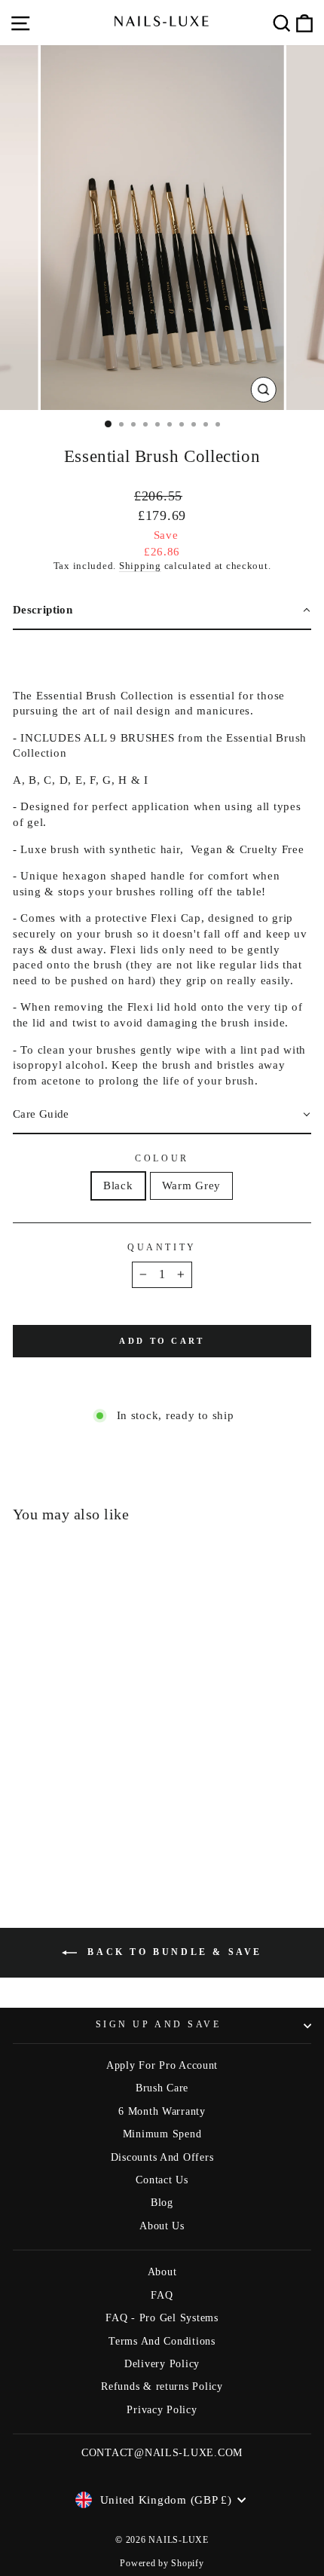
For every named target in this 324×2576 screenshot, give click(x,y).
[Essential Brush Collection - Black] (61, 1839)
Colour (162, 1159)
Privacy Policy (162, 2410)
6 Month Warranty (162, 2111)
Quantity (162, 1248)
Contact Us (162, 2180)
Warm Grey (192, 1186)
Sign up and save (159, 2025)
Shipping (140, 566)
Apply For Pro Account (162, 2065)
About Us (162, 2226)
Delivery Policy (162, 2364)
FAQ (162, 2295)
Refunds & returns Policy (162, 2386)
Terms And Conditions (162, 2341)
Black (118, 1186)
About (162, 2272)
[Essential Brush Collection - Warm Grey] (78, 1839)
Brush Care (162, 2088)
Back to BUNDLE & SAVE (173, 1952)
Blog (162, 2203)
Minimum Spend (162, 2134)
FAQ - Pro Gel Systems (162, 2318)
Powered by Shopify (162, 2563)
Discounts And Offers (162, 2157)
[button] (162, 611)
